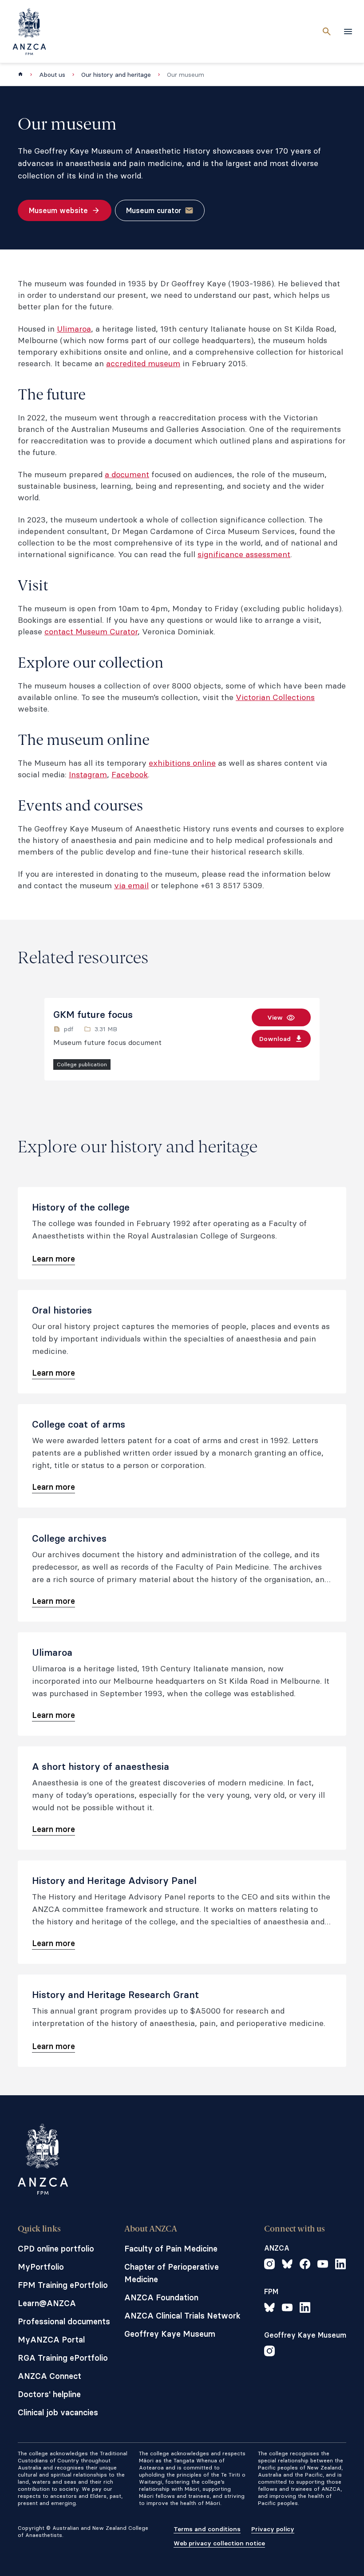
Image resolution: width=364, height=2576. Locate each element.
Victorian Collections (275, 697)
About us (52, 75)
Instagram (88, 774)
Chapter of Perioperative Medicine (172, 2273)
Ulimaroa (74, 329)
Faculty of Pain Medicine (171, 2249)
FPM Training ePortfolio (63, 2285)
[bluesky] (287, 2265)
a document (127, 474)
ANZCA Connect (49, 2376)
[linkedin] (340, 2265)
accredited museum (143, 363)
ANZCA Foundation (161, 2297)
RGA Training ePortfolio (63, 2358)
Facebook (130, 774)
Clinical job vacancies (58, 2412)
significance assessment (244, 554)
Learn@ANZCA (47, 2303)
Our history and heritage (116, 75)
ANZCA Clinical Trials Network (182, 2316)
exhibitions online (182, 763)
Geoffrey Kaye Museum (170, 2334)
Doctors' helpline (49, 2394)
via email (131, 885)
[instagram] (269, 2265)
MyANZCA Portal (51, 2340)
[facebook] (305, 2265)
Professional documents (64, 2321)
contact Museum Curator (91, 631)
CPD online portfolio (56, 2249)
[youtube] (323, 2265)
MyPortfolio (41, 2267)
